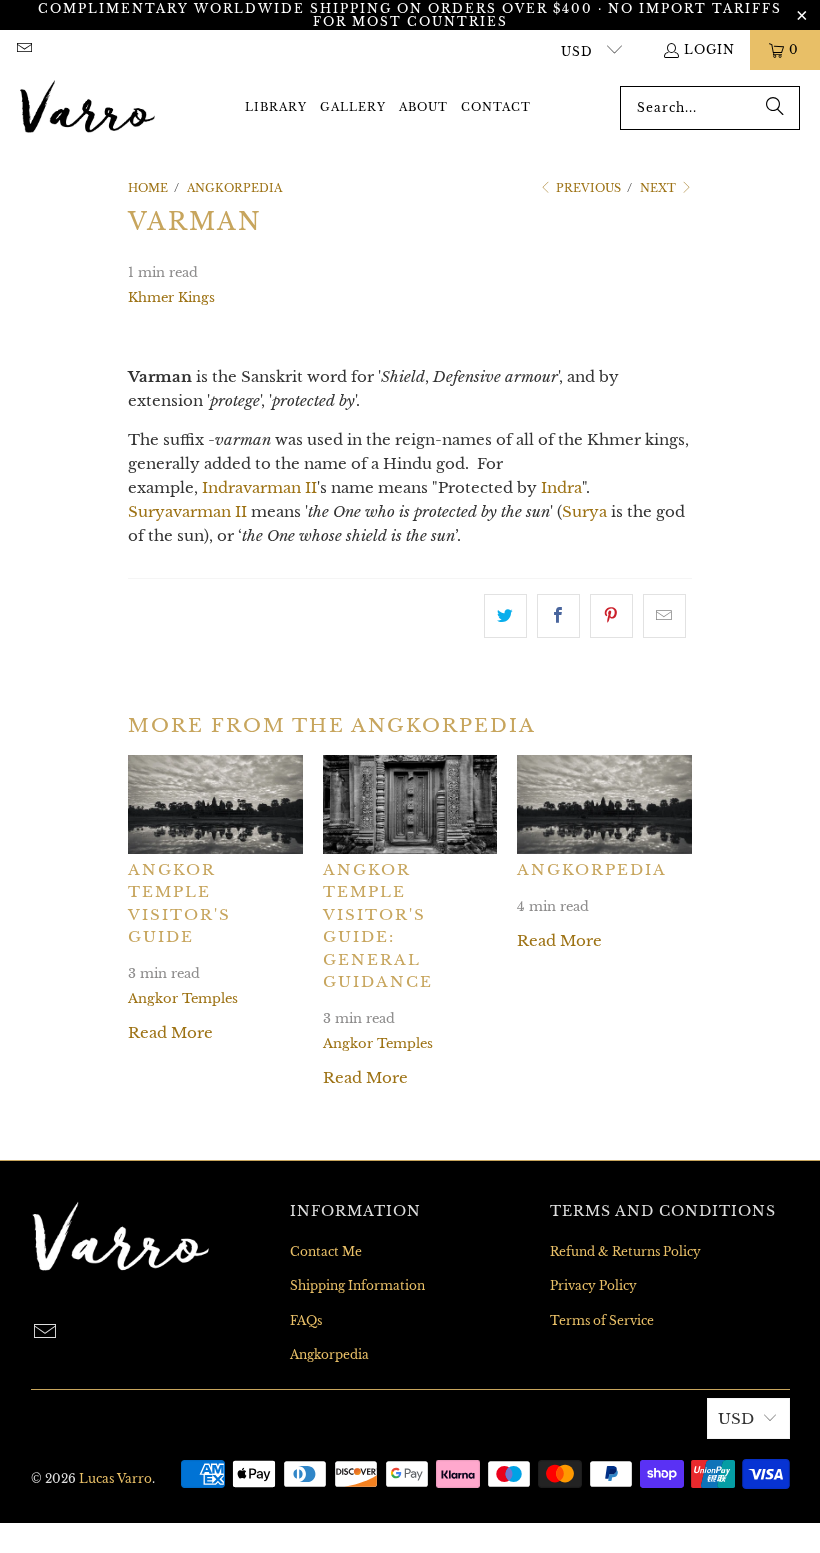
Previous (587, 188)
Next (659, 188)
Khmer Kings (171, 297)
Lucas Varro (115, 1478)
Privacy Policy (593, 1285)
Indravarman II (259, 487)
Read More (170, 1032)
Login (709, 49)
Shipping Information (357, 1285)
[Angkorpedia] (604, 804)
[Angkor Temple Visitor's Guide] (215, 804)
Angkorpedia (592, 869)
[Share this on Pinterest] (611, 616)
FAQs (306, 1320)
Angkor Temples (183, 998)
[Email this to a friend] (664, 616)
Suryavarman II (187, 511)
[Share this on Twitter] (505, 616)
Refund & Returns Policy (625, 1251)
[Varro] (87, 108)
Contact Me (326, 1251)
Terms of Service (602, 1320)
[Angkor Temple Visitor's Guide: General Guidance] (410, 804)
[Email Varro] (23, 49)
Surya (584, 511)
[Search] (775, 108)
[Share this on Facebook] (558, 616)
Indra (561, 487)
